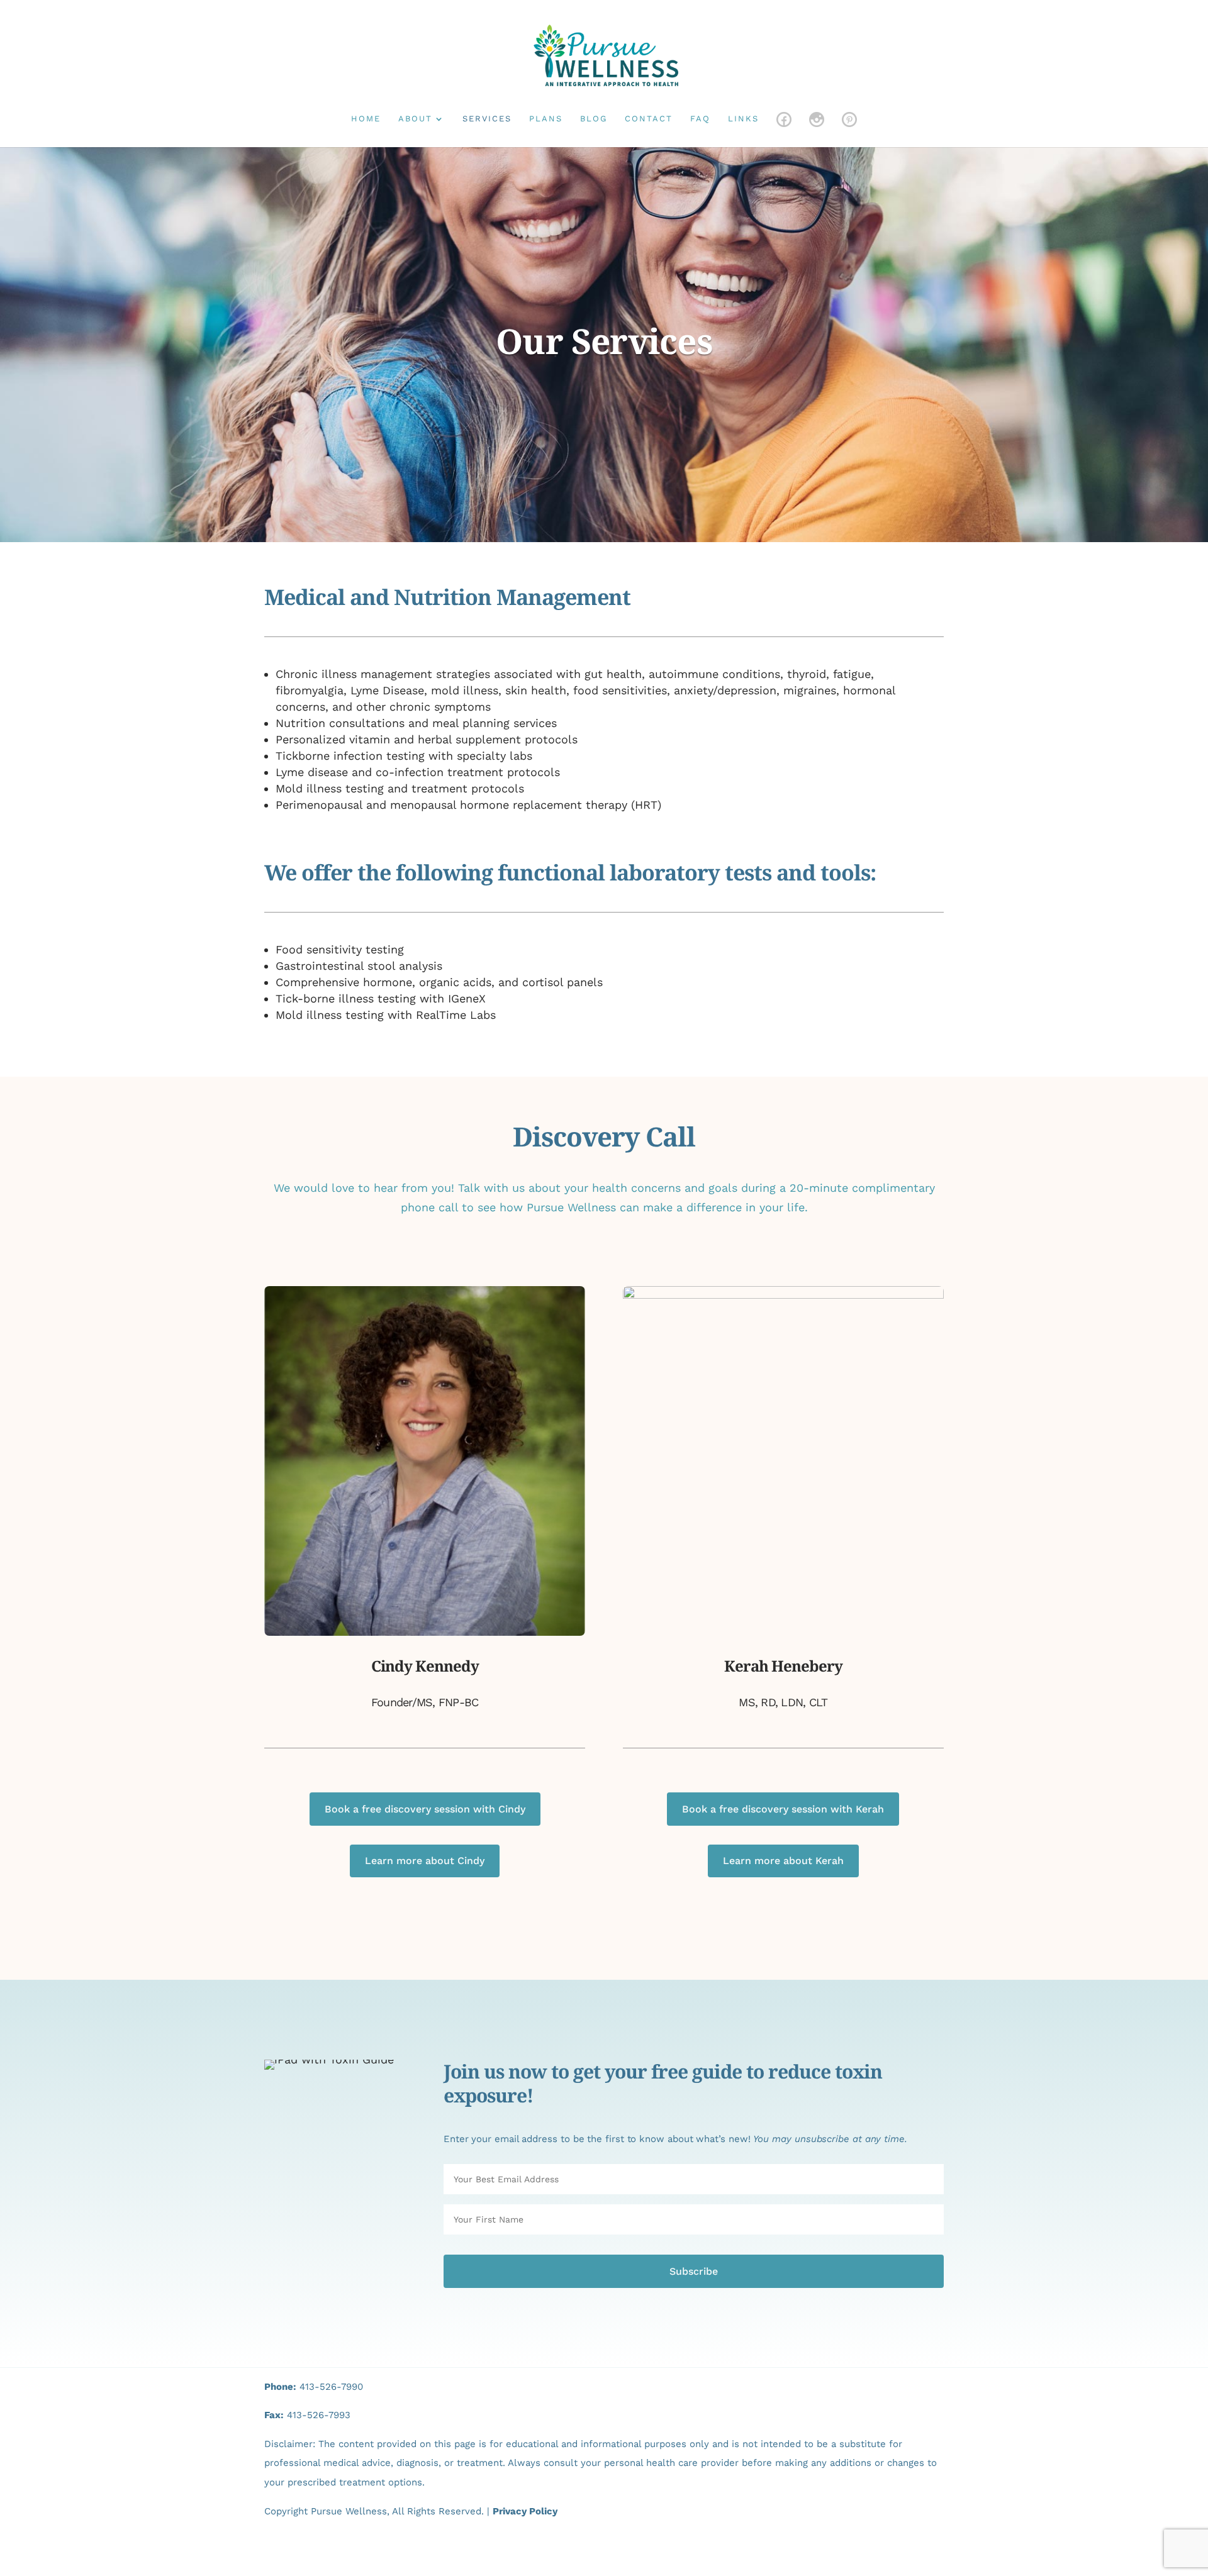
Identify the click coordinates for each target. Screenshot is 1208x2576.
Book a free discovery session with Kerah (783, 1809)
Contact (649, 119)
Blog (594, 119)
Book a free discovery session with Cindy (425, 1809)
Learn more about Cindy (425, 1861)
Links (743, 119)
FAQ (700, 119)
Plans (546, 119)
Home (366, 119)
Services (487, 119)
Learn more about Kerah (783, 1861)
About (415, 119)
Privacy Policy (525, 2511)
